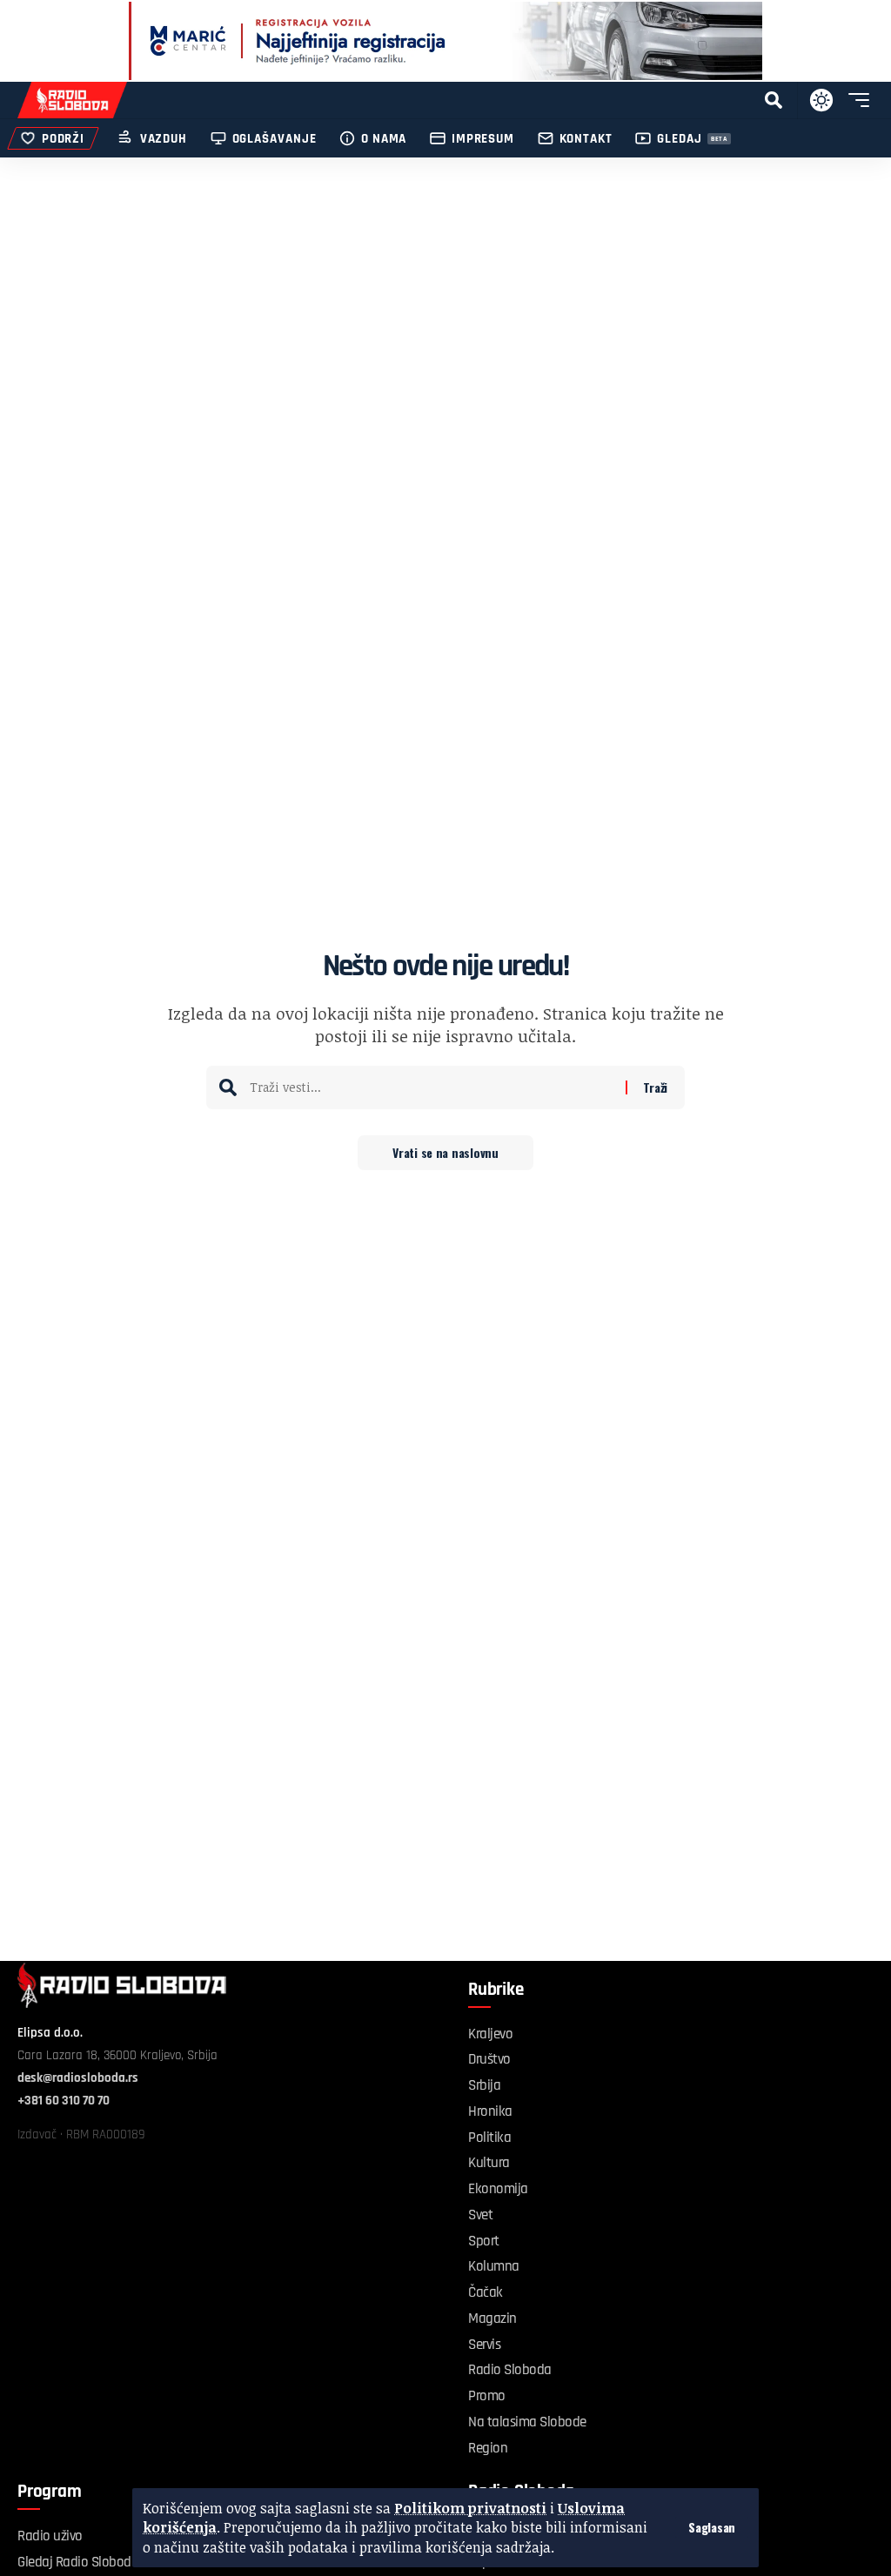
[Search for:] (431, 1087)
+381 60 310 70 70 (64, 2101)
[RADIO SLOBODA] (72, 100)
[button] (712, 2527)
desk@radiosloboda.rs (78, 2078)
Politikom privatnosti (470, 2508)
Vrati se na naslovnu (445, 1152)
